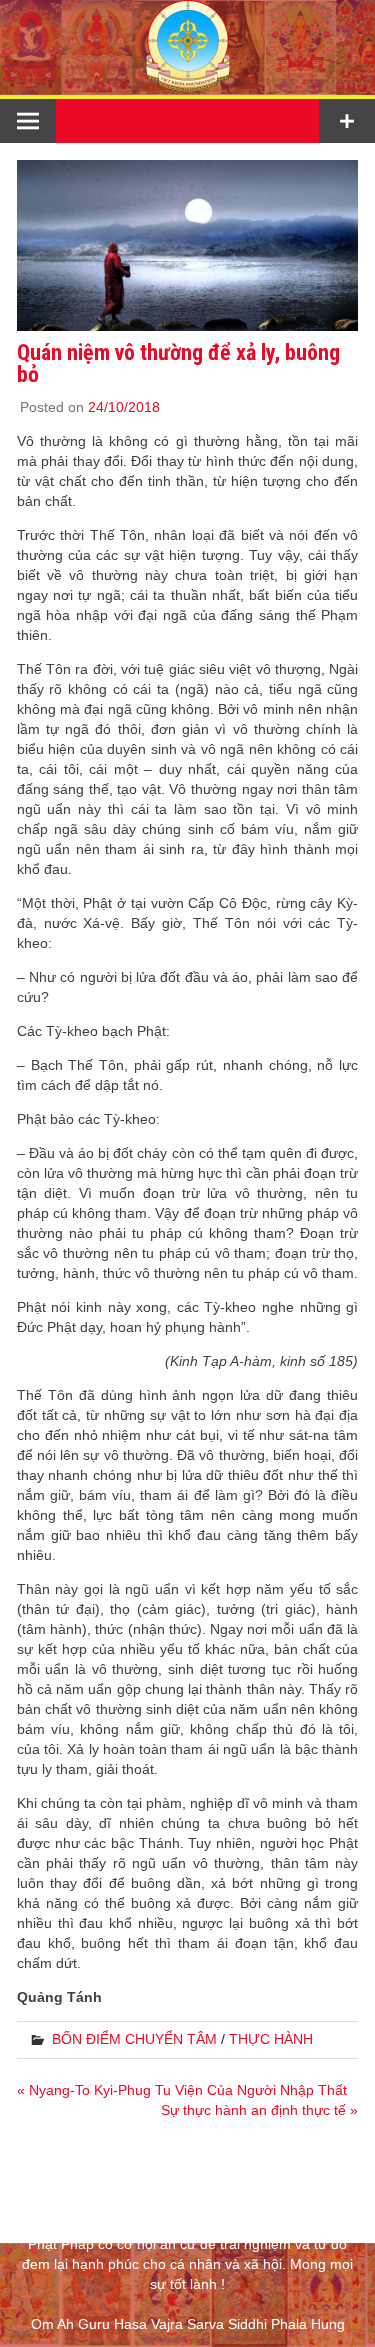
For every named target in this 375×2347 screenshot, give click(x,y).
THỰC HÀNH (271, 2039)
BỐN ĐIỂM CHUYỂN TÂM (134, 2039)
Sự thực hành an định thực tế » (259, 2110)
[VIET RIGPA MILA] (188, 84)
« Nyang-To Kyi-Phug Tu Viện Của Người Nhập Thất (182, 2090)
